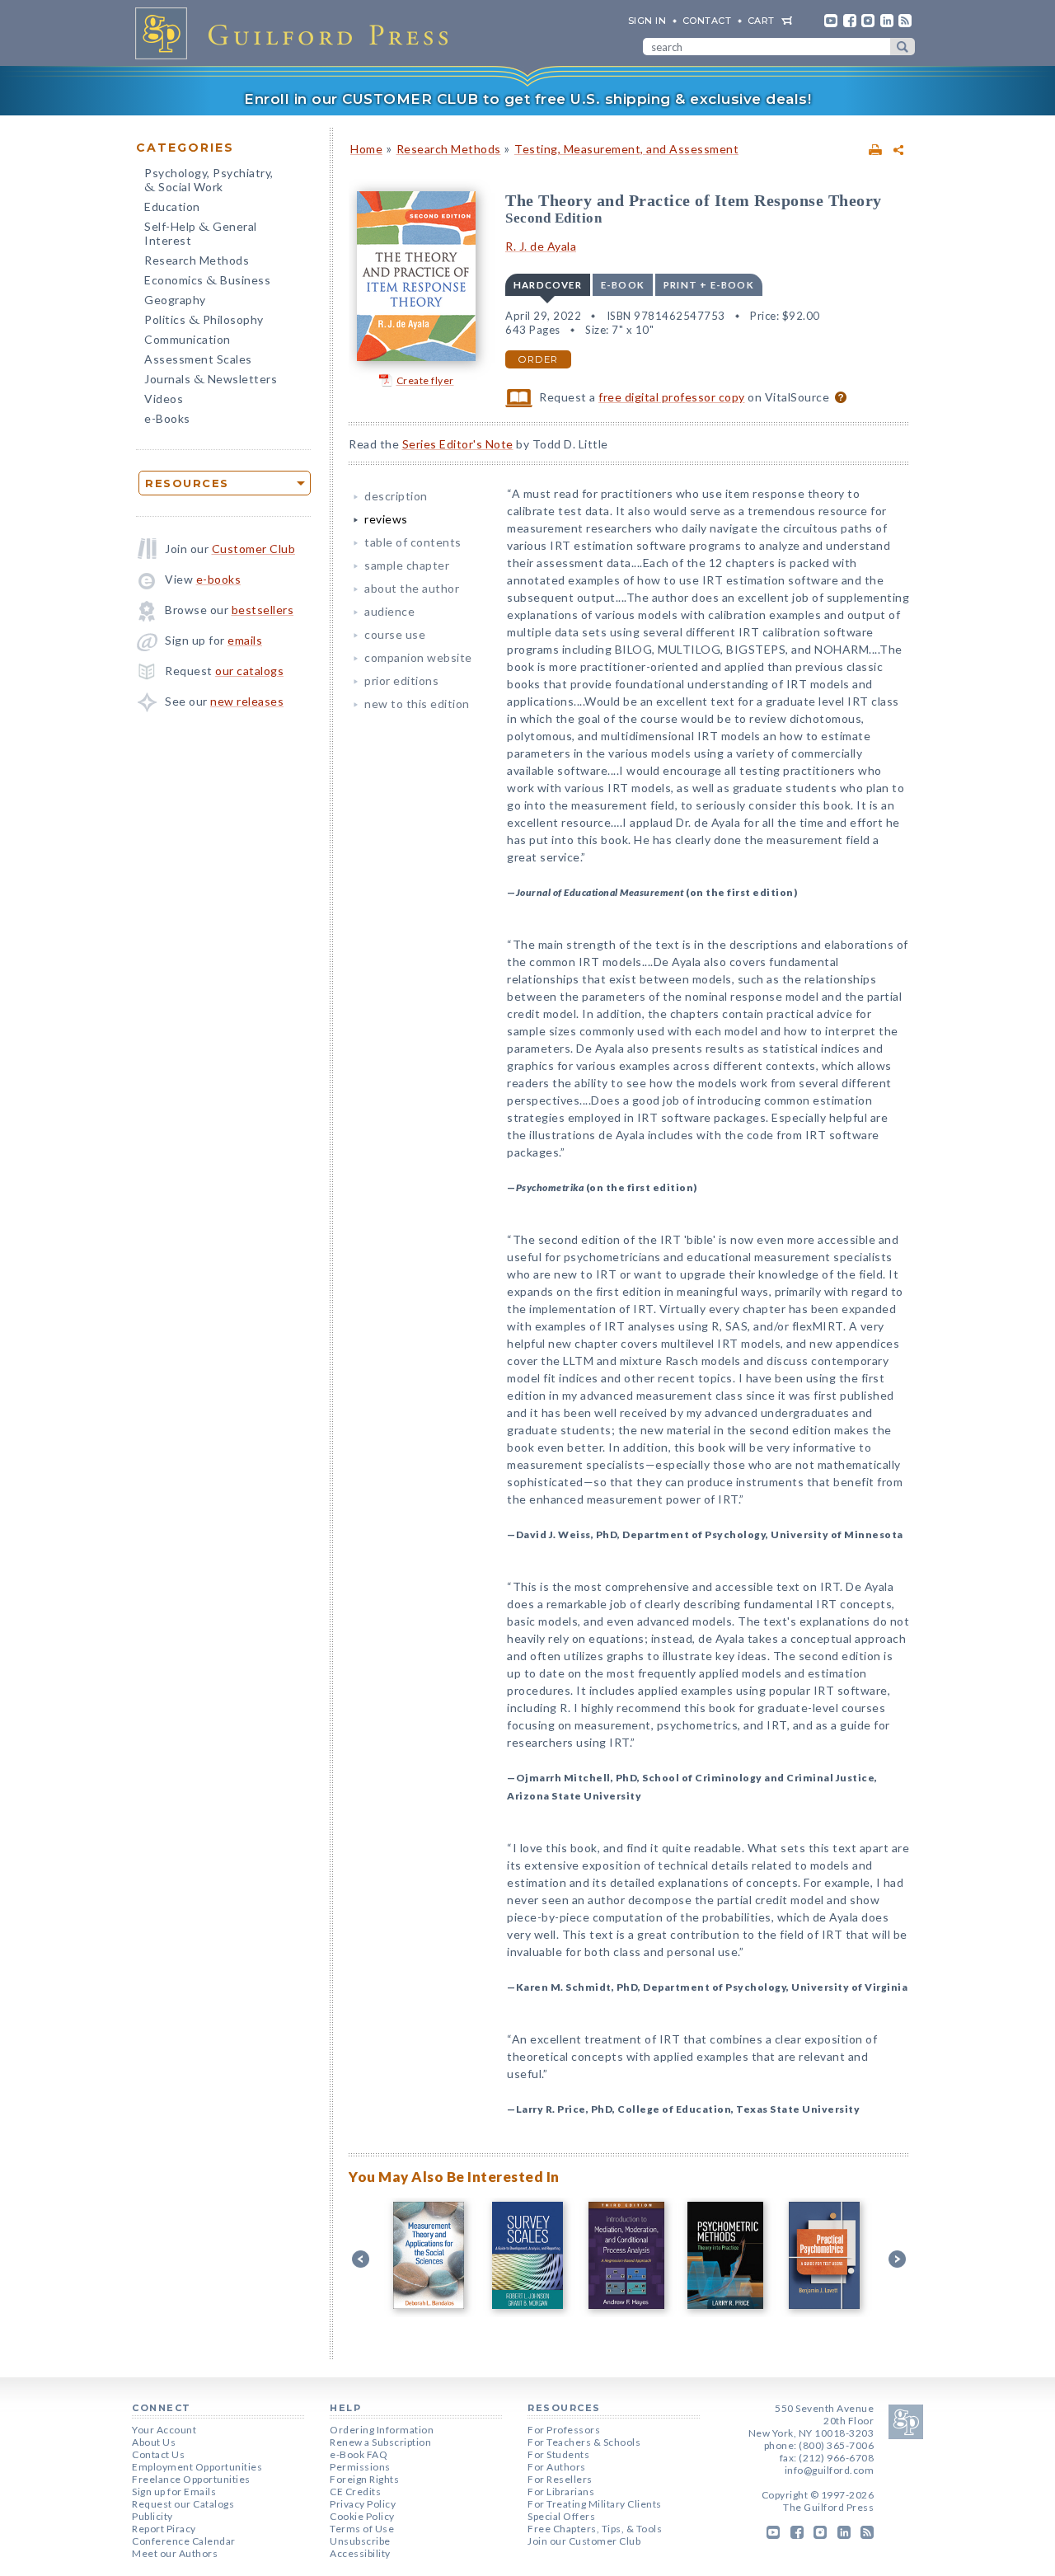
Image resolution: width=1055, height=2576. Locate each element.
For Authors (557, 2467)
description (396, 496)
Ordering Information (382, 2430)
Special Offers (561, 2516)
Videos (164, 399)
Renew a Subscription (380, 2442)
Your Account (164, 2430)
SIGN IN (647, 21)
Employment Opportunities (197, 2467)
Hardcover (548, 285)
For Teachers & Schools (584, 2442)
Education (172, 206)
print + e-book (709, 285)
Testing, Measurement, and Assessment (626, 149)
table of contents (413, 542)
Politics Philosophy (204, 321)
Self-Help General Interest (201, 233)
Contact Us (158, 2454)
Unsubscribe (360, 2541)
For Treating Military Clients (595, 2504)
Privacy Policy (363, 2504)
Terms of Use (362, 2529)
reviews (386, 519)
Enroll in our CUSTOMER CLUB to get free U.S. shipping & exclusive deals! (527, 99)
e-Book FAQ (359, 2454)
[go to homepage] (297, 33)
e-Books (167, 418)
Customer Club (254, 549)
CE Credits (355, 2492)
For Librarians (561, 2492)
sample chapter (407, 565)
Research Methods (197, 260)
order (538, 359)
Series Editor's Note (458, 444)
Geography (175, 300)
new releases (247, 701)
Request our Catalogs (183, 2504)
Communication (188, 339)
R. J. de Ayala (541, 246)
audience (389, 611)
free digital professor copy (672, 397)
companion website (418, 657)
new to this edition (417, 704)
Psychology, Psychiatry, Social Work (209, 181)
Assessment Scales (198, 359)
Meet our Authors (175, 2553)
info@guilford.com (830, 2470)
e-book (623, 285)
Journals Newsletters (211, 380)
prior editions (401, 680)
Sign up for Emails (174, 2492)
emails (245, 640)
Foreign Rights (364, 2479)
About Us (154, 2442)
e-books (219, 579)
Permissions (360, 2467)
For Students (558, 2454)
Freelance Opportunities (191, 2479)
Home (366, 149)
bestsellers (263, 610)
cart (761, 21)
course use (395, 634)
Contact (707, 21)
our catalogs (249, 671)
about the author (412, 588)
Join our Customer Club (584, 2541)
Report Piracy (164, 2529)
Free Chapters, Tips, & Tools (595, 2529)
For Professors (564, 2430)
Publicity (152, 2516)
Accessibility (360, 2553)
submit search (903, 47)
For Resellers (560, 2479)
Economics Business (207, 282)
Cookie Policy (362, 2516)
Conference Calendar (184, 2541)
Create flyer (425, 380)
